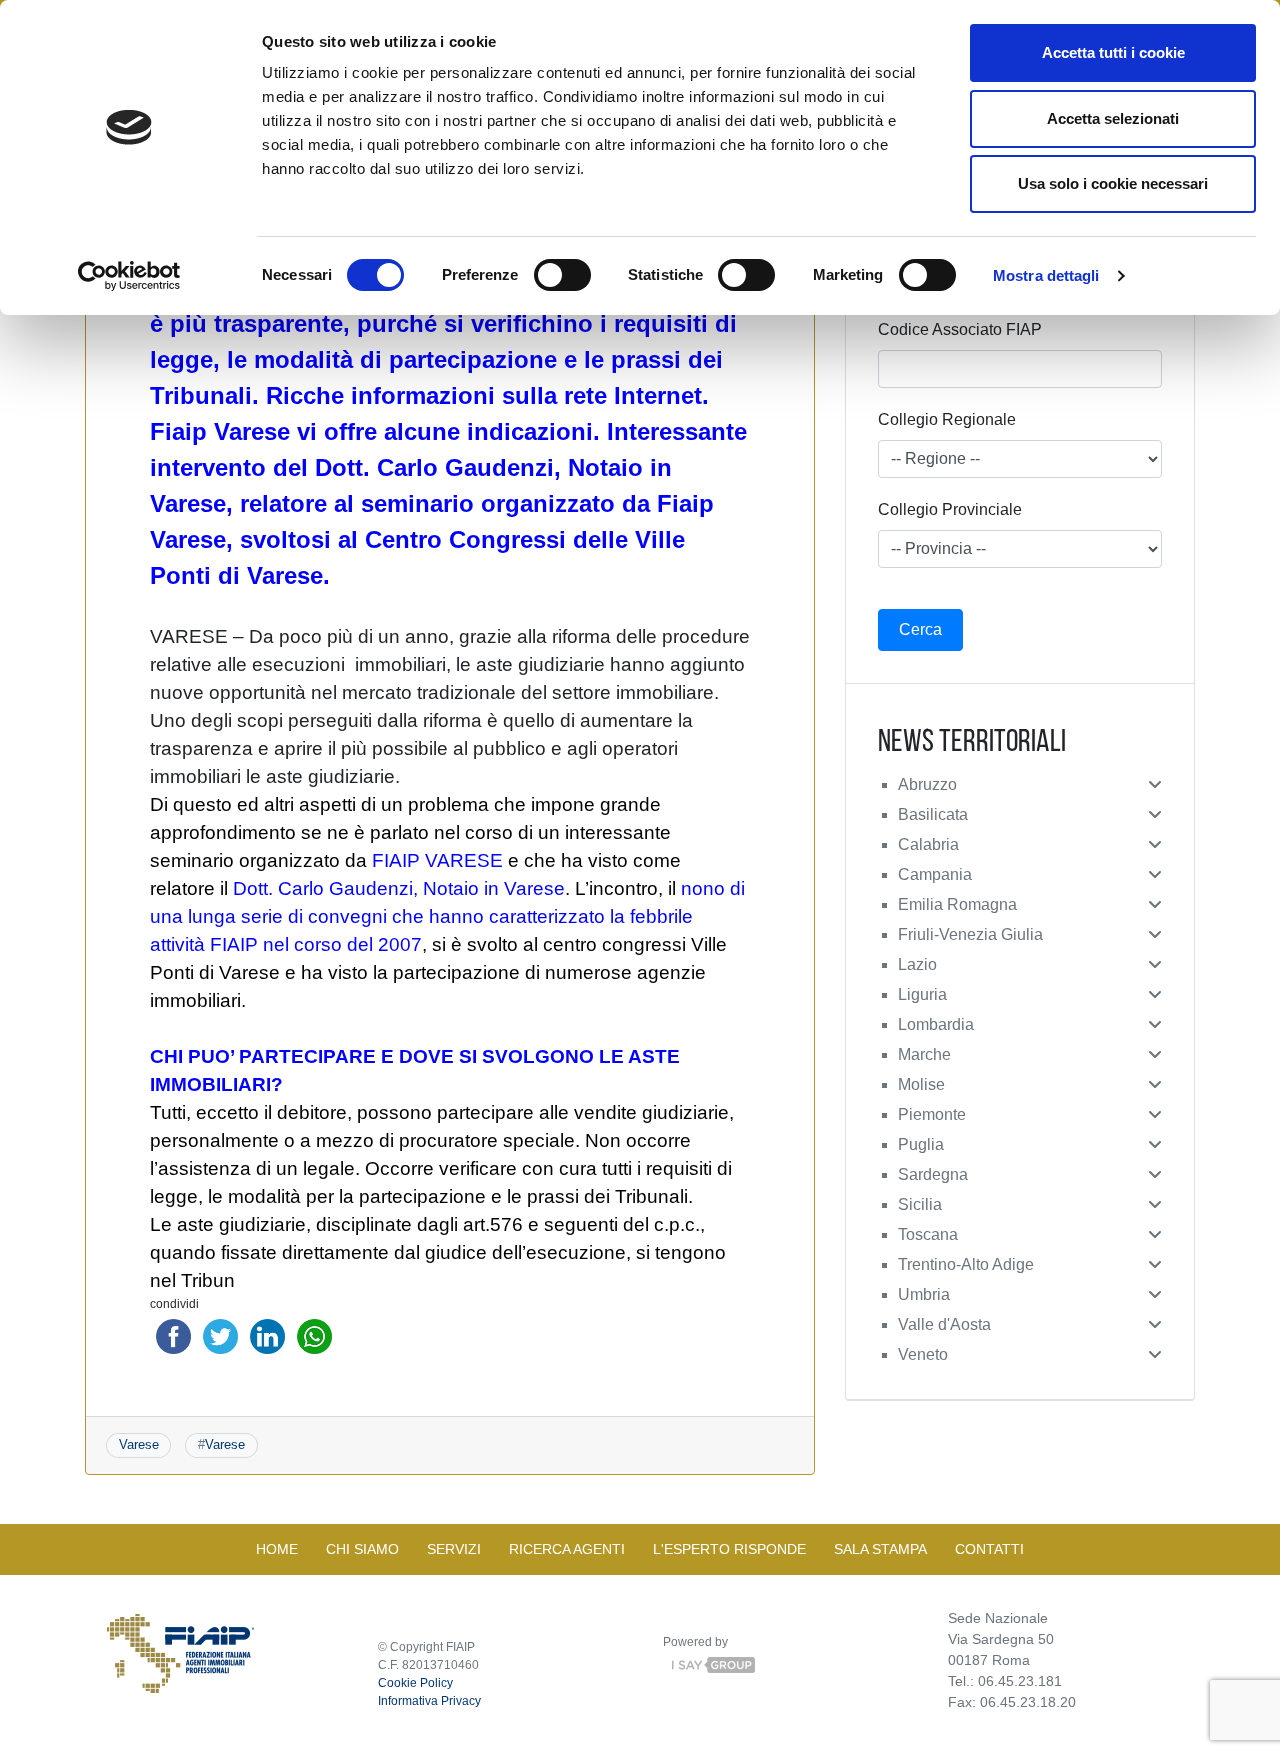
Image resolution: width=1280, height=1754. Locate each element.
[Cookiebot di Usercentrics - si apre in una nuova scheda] (129, 276)
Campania (935, 874)
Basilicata (933, 814)
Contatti (989, 1549)
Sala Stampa (880, 1549)
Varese (139, 1444)
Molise (921, 1084)
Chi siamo (362, 1549)
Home (277, 1549)
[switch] (562, 275)
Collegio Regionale (947, 419)
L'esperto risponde (729, 1549)
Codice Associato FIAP (960, 329)
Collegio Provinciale (950, 509)
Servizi (454, 1549)
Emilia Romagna (957, 904)
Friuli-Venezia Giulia (970, 934)
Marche (924, 1054)
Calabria (928, 844)
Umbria (924, 1294)
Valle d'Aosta (944, 1324)
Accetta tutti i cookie (1113, 52)
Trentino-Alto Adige (966, 1264)
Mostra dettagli (1046, 275)
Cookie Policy (415, 1683)
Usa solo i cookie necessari (1113, 183)
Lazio (917, 964)
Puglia (921, 1144)
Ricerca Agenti (567, 1549)
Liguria (922, 994)
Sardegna (933, 1174)
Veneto (923, 1354)
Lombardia (936, 1024)
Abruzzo (927, 784)
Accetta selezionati (1113, 118)
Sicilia (920, 1204)
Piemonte (932, 1114)
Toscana (928, 1234)
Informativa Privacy (429, 1701)
